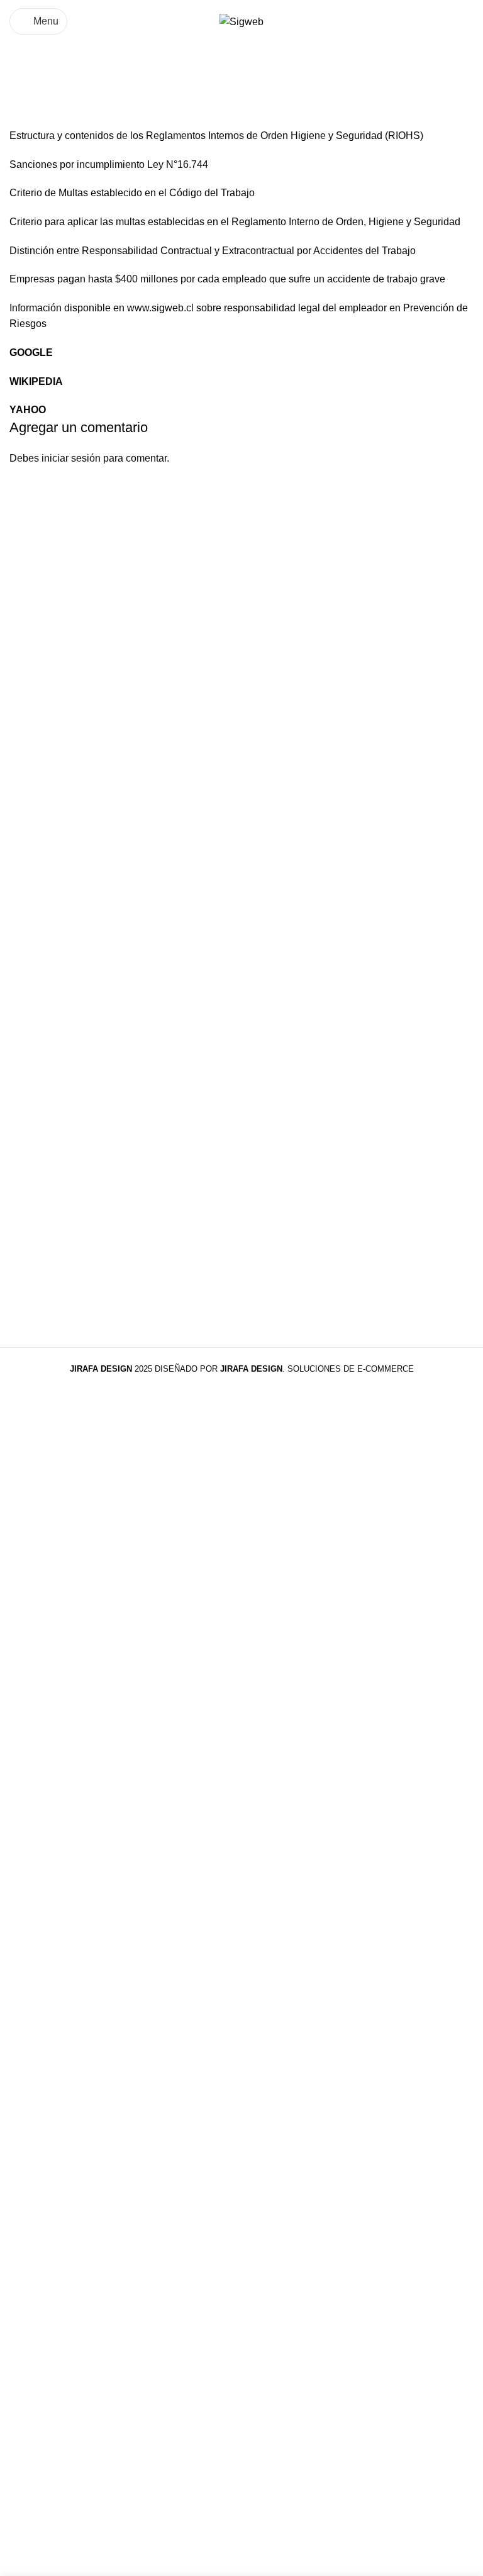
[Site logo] (241, 21)
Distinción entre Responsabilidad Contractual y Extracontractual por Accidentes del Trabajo (213, 251)
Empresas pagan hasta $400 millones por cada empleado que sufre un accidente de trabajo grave (227, 279)
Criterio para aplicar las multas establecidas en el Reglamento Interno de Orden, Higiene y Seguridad (235, 222)
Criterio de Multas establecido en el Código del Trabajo (132, 193)
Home (23, 85)
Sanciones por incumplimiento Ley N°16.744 (109, 164)
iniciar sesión (71, 458)
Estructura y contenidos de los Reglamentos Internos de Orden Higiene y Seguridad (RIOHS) (216, 136)
